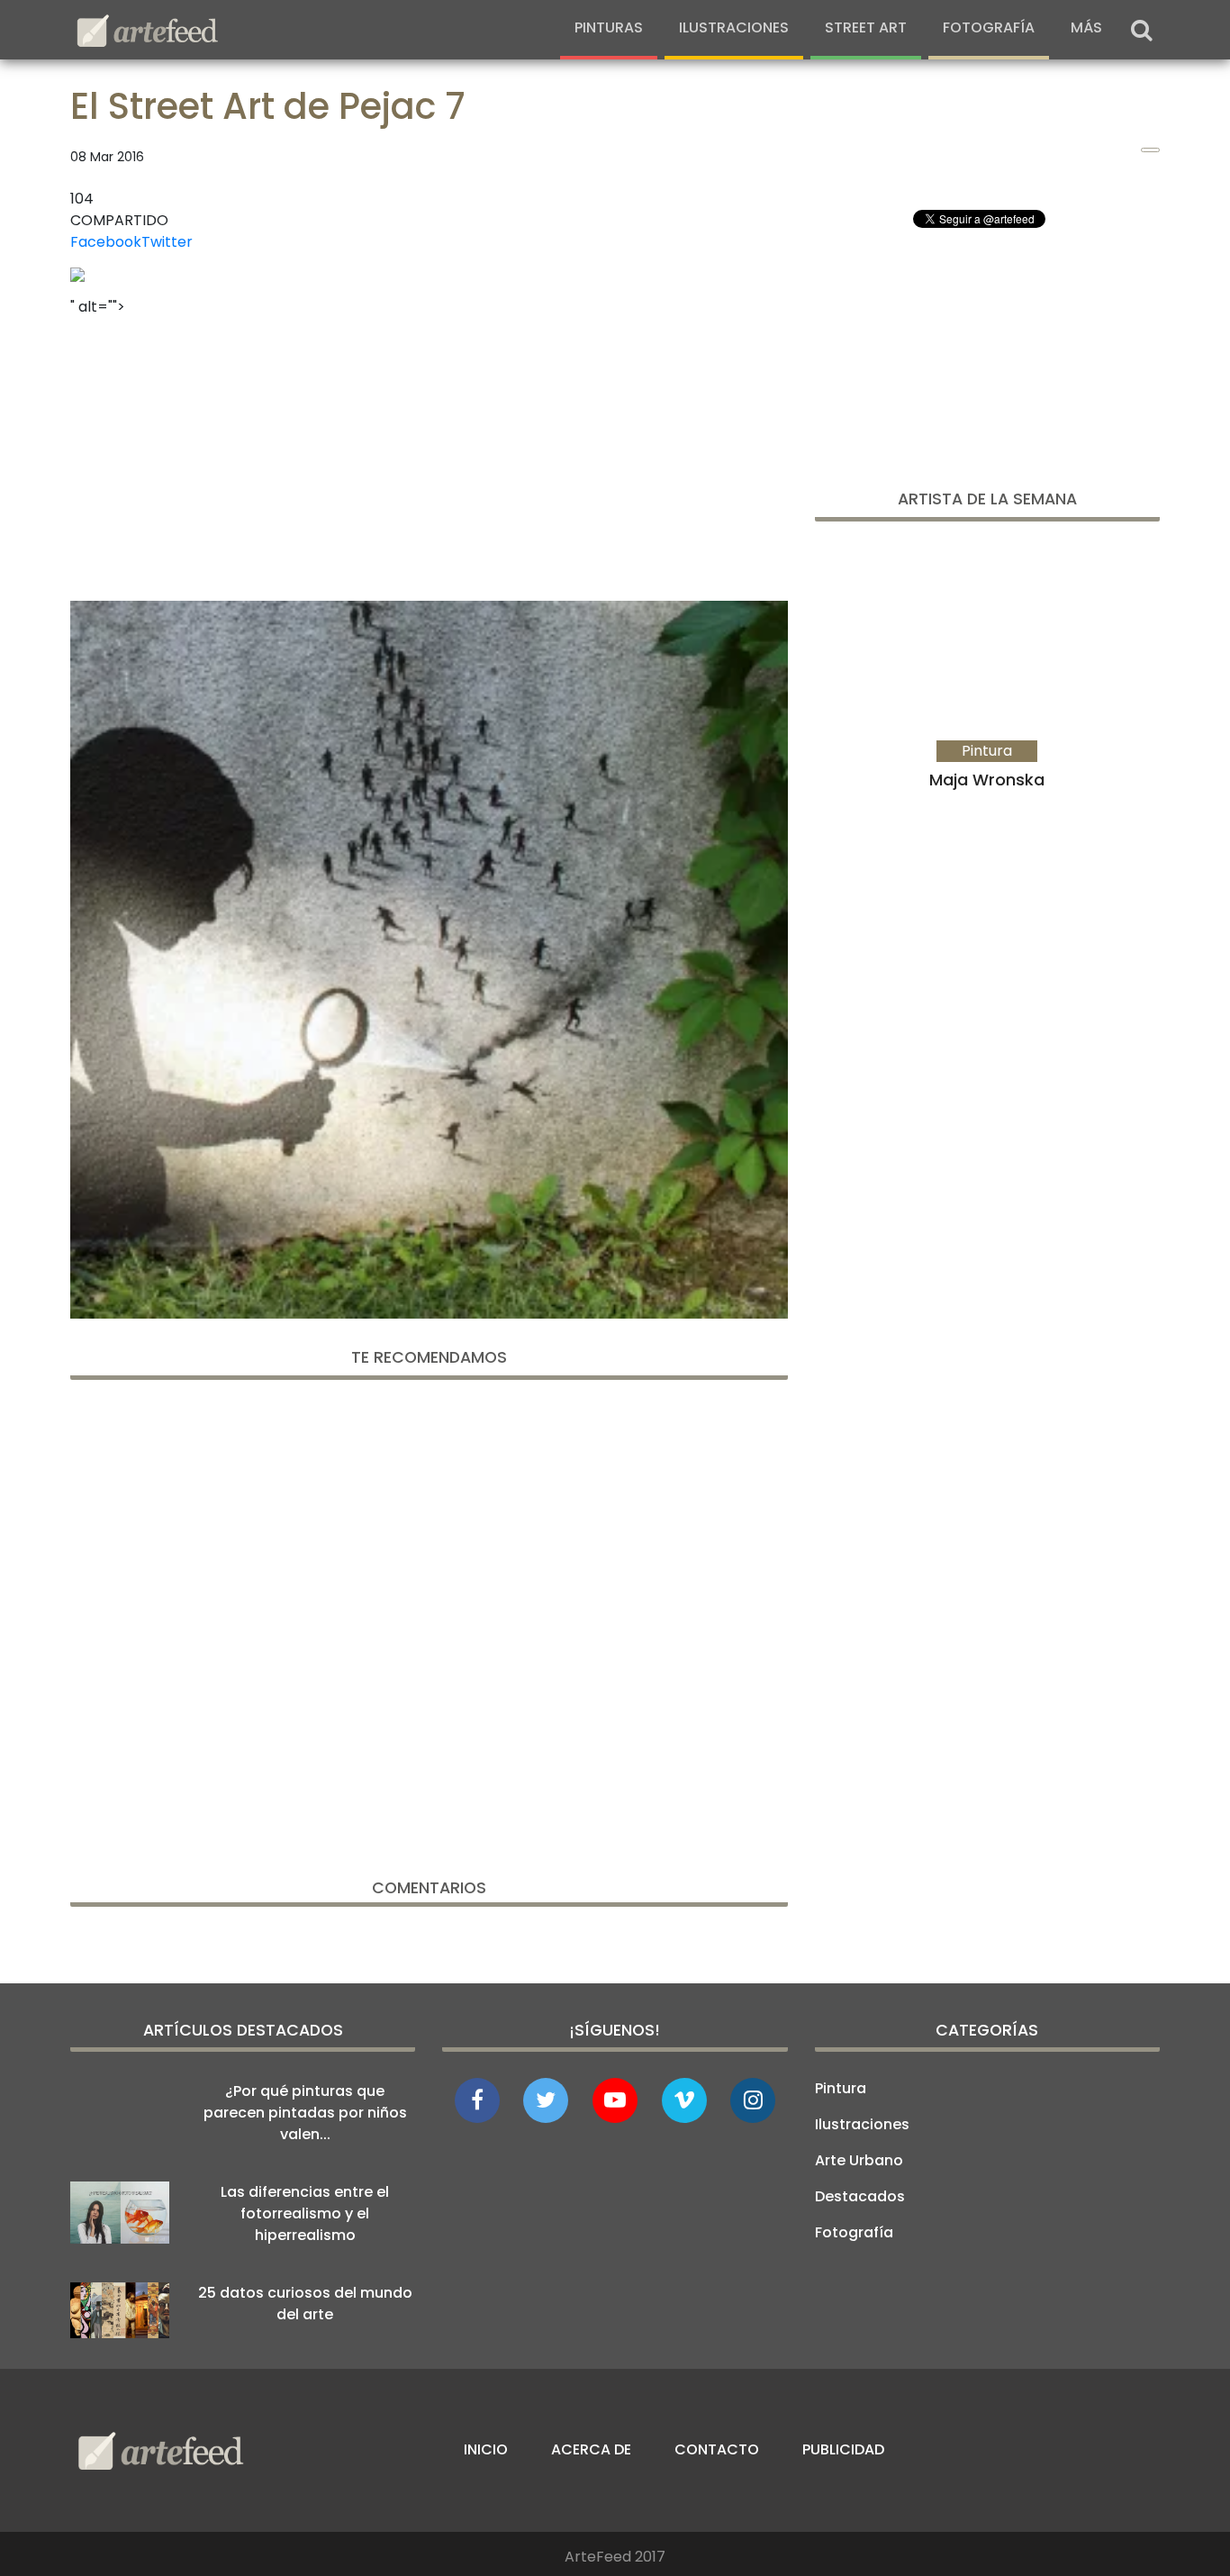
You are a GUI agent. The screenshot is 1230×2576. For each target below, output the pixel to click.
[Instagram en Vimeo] (753, 2100)
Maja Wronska (987, 780)
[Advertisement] (429, 453)
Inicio (486, 2449)
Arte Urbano (859, 2160)
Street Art (866, 27)
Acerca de (591, 2449)
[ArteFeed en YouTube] (615, 2100)
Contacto (717, 2449)
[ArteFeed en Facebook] (477, 2100)
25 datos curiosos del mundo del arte (305, 2304)
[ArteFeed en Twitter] (546, 2100)
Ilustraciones (734, 27)
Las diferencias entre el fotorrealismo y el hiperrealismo (305, 2213)
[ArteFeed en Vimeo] (684, 2100)
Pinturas (609, 27)
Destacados (860, 2196)
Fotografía (989, 27)
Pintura (841, 2088)
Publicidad (843, 2449)
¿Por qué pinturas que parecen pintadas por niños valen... (305, 2113)
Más (1086, 27)
